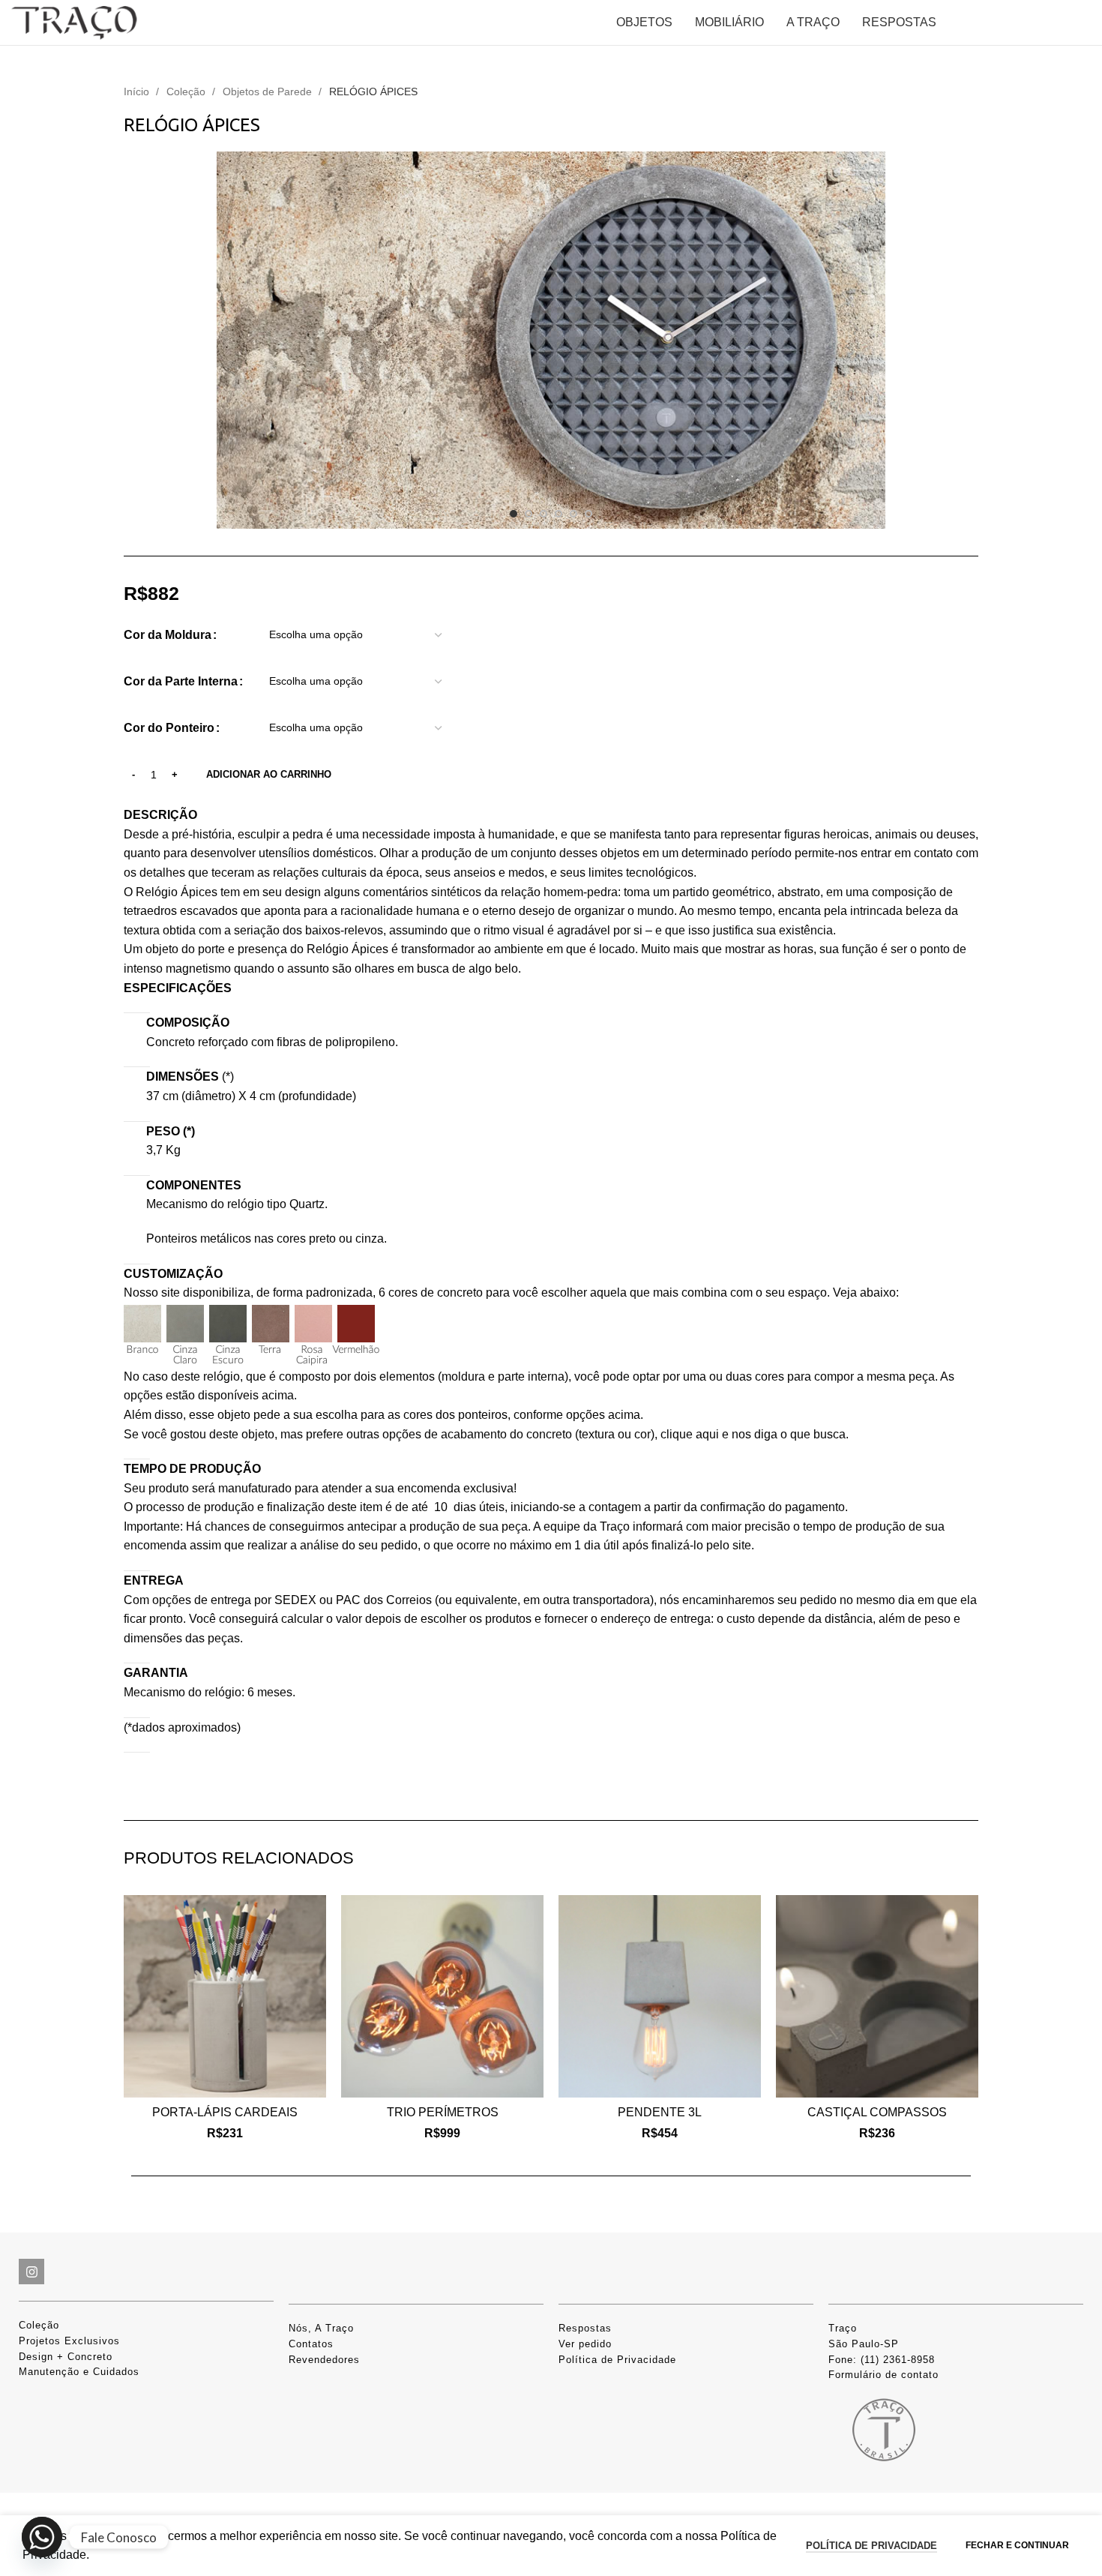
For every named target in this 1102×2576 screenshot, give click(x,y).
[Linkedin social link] (211, 1783)
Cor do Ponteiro (169, 728)
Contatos (311, 2344)
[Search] (956, 22)
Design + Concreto (66, 2357)
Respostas (585, 2328)
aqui (690, 1434)
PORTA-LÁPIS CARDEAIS (225, 2112)
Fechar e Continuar (1017, 2545)
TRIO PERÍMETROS (443, 2112)
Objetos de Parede (269, 91)
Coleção (187, 91)
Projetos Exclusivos (69, 2341)
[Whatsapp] (42, 2537)
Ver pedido (585, 2344)
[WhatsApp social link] (231, 1783)
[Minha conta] (993, 22)
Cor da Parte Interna (181, 681)
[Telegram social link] (250, 1783)
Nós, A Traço (321, 2328)
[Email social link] (172, 1783)
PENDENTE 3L (660, 2112)
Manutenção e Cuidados (79, 2372)
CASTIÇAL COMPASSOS (877, 2112)
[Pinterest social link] (192, 1783)
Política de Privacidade (617, 2360)
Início (138, 91)
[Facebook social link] (133, 1783)
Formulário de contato (883, 2375)
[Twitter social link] (153, 1783)
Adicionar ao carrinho (269, 774)
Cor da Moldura (168, 635)
